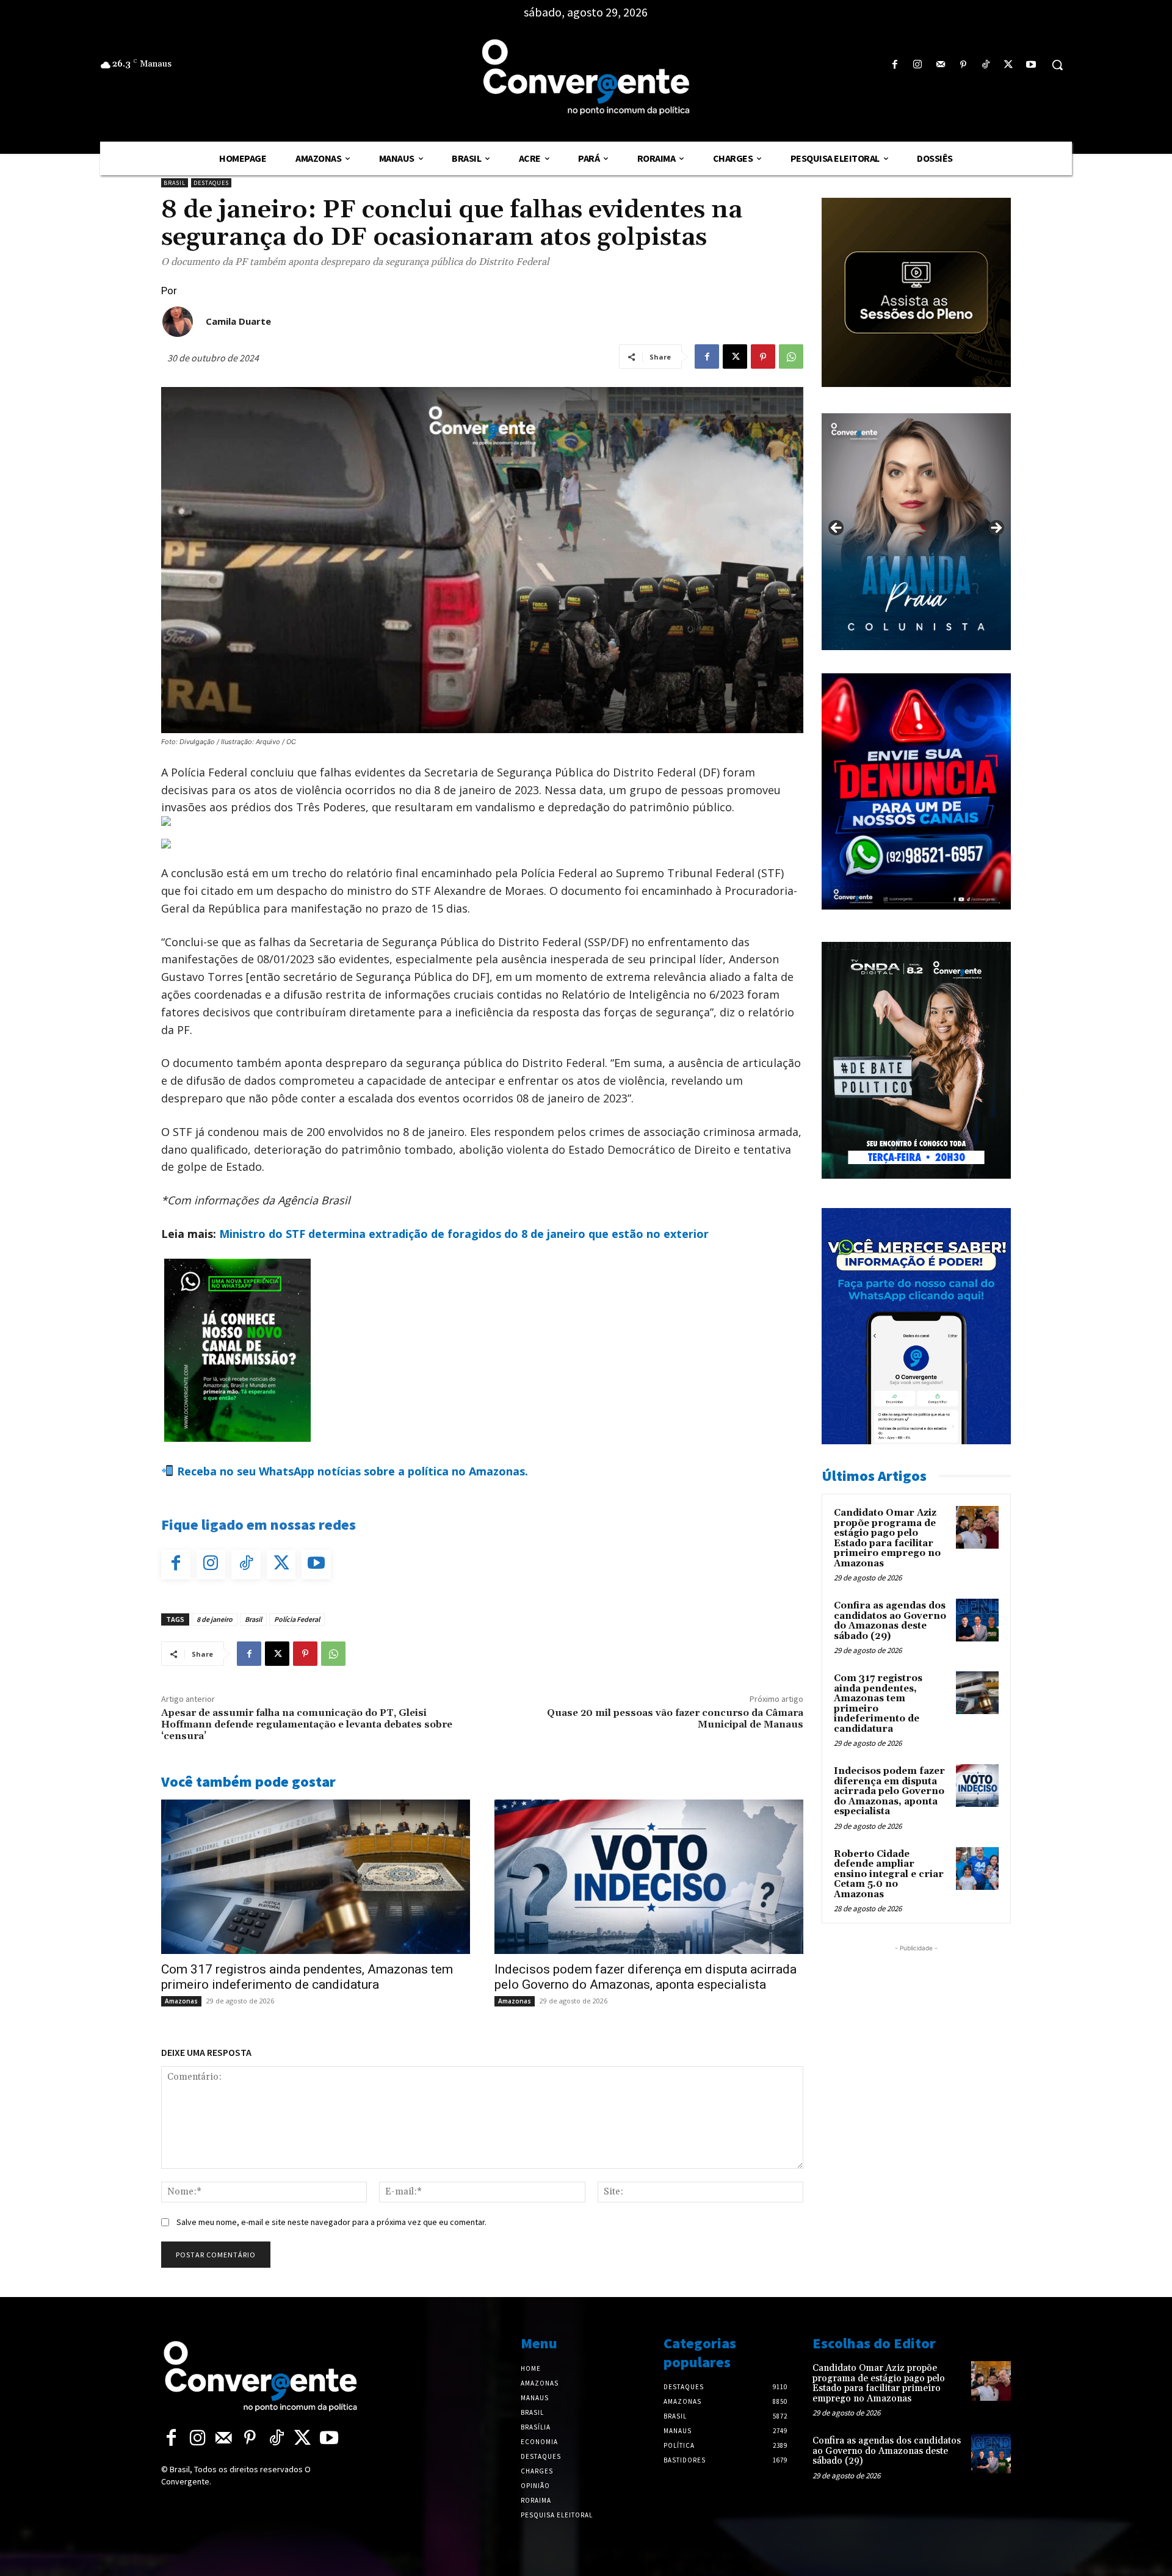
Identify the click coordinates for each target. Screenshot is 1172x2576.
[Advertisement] (916, 2031)
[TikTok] (986, 65)
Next (996, 529)
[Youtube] (1031, 65)
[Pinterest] (963, 65)
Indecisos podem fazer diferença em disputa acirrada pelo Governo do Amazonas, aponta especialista (646, 1977)
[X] (1009, 65)
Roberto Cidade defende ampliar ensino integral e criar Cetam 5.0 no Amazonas (889, 1874)
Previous (837, 529)
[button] (1057, 65)
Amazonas (181, 2001)
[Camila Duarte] (178, 322)
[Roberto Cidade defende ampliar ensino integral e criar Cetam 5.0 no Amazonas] (977, 1869)
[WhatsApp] (791, 356)
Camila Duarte (238, 321)
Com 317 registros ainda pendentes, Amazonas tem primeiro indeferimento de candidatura (307, 1977)
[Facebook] (895, 65)
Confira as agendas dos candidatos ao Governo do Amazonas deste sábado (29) (890, 1621)
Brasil (175, 183)
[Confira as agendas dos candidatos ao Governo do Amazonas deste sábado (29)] (977, 1620)
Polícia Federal (297, 1619)
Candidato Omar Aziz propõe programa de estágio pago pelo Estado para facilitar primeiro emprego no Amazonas (887, 1538)
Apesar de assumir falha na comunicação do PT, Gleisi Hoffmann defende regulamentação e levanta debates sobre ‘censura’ (307, 1724)
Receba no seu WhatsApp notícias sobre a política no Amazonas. (351, 1471)
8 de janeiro (215, 1619)
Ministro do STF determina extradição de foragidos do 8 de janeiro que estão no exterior (464, 1234)
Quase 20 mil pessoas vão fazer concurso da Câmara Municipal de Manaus (675, 1719)
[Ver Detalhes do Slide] (916, 532)
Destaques (211, 183)
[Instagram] (918, 65)
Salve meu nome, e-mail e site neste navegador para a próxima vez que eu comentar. (331, 2222)
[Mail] (940, 65)
